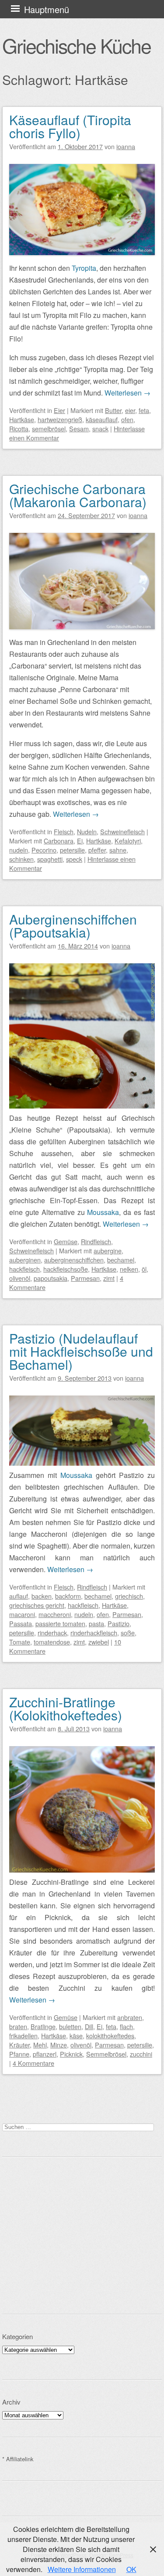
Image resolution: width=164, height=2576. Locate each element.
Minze (59, 2045)
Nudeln (87, 831)
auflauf (19, 1596)
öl (144, 1269)
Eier (59, 410)
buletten (70, 2026)
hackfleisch (24, 1269)
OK (131, 2569)
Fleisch (64, 831)
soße (128, 1633)
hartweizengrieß (60, 419)
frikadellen (23, 2035)
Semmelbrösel (106, 2054)
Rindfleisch (96, 1241)
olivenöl (20, 1278)
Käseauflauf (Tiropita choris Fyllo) (70, 126)
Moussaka (103, 1212)
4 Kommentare (33, 2063)
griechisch (129, 1596)
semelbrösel (49, 428)
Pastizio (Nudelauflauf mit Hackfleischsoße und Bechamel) (81, 1351)
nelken (129, 1269)
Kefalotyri (128, 841)
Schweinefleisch (122, 831)
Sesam (79, 428)
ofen (127, 419)
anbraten (130, 2017)
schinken (21, 859)
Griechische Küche (77, 45)
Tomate (20, 1642)
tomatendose (52, 1642)
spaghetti (50, 859)
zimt (109, 1278)
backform (68, 1596)
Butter (113, 410)
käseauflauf (102, 419)
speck (74, 859)
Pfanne (19, 2054)
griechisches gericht (37, 1605)
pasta (96, 1623)
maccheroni (55, 1614)
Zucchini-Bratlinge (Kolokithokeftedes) (66, 1708)
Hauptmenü (47, 9)
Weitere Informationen (82, 2569)
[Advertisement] (82, 2235)
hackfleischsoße (66, 1269)
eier (130, 410)
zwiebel (99, 1642)
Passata (21, 1623)
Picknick (71, 2054)
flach (126, 2026)
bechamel (121, 1260)
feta (144, 410)
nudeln (19, 850)
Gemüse (66, 1241)
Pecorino (44, 850)
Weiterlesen (127, 393)
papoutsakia (51, 1278)
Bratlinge (43, 2026)
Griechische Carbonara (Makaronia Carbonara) (78, 495)
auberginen (25, 1260)
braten (18, 2026)
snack (100, 428)
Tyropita (84, 268)
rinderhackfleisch (94, 1633)
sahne (118, 850)
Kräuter (19, 2045)
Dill (89, 2026)
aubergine (108, 1250)
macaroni (22, 1614)
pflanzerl (45, 2054)
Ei (80, 841)
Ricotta (19, 428)
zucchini (141, 2054)
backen (42, 1596)
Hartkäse (22, 419)
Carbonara (59, 841)
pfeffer (97, 850)
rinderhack (52, 1633)
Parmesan (85, 1278)
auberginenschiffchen (74, 1260)
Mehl (40, 2045)
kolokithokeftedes (110, 2035)
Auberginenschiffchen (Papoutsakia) (73, 926)
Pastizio (119, 1623)
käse (76, 2035)
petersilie (72, 850)
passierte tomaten (60, 1623)
